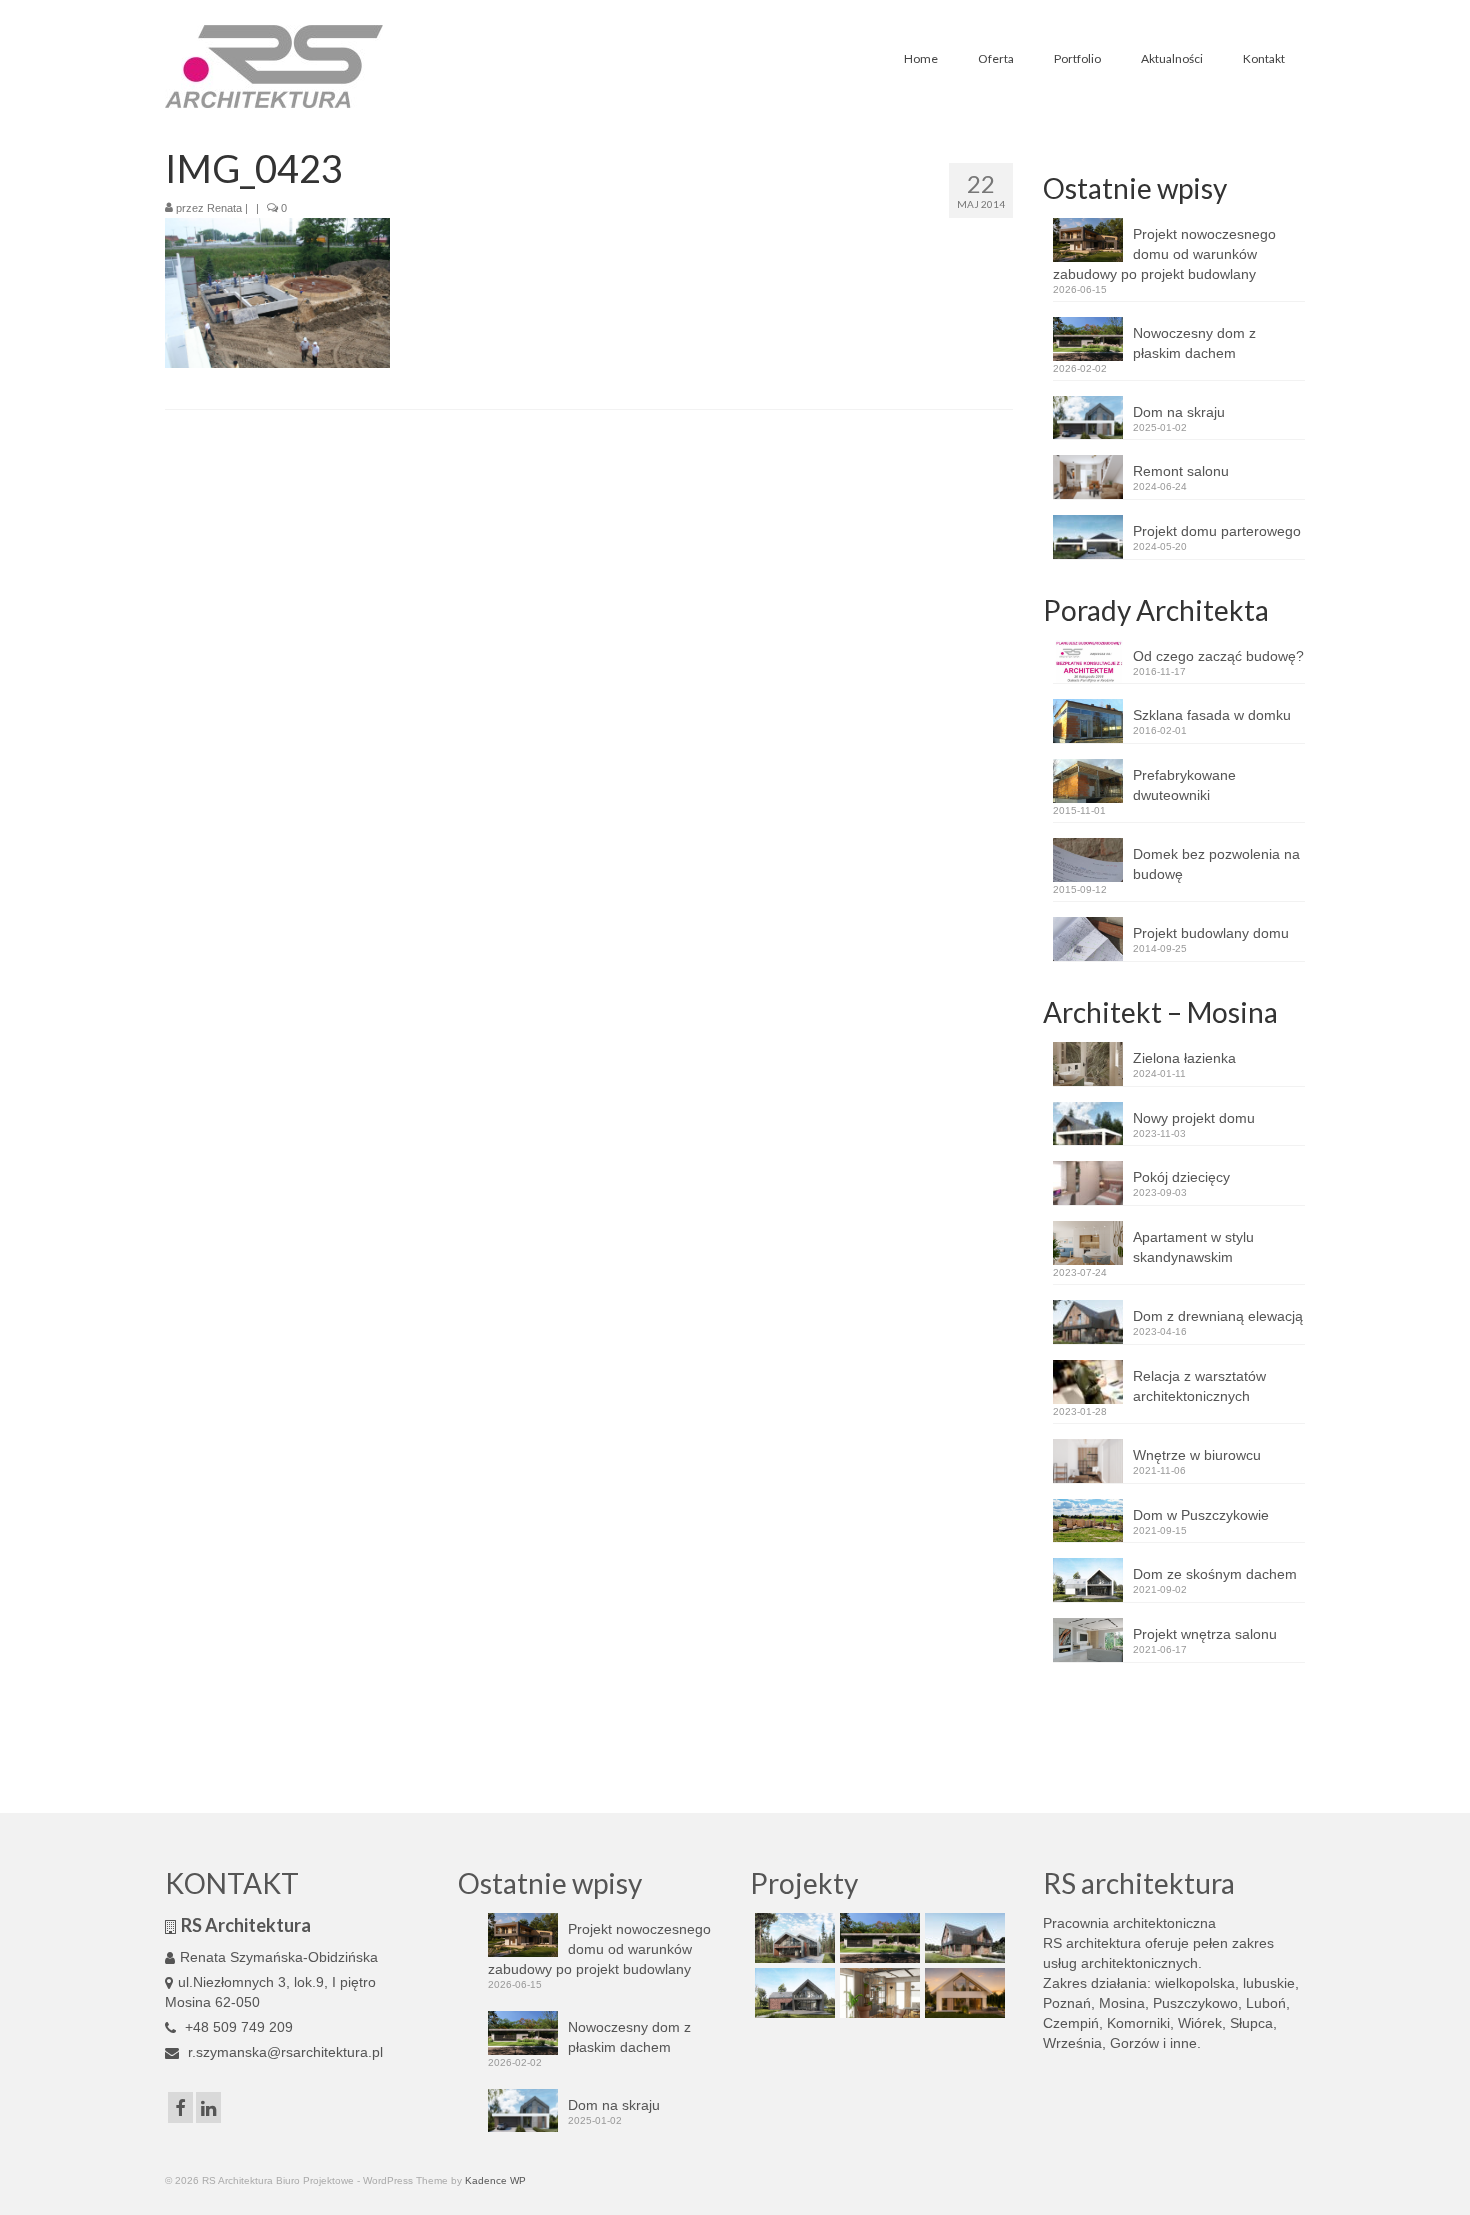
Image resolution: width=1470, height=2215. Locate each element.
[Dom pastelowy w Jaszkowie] (962, 1993)
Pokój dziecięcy (1181, 1177)
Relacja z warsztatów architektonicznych (1199, 1386)
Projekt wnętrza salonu (1205, 1634)
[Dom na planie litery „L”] (962, 1938)
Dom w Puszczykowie (1201, 1515)
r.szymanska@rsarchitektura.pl (283, 2052)
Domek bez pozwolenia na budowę (1216, 864)
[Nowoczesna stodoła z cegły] (792, 1993)
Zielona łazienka (1184, 1058)
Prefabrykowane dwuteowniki (1184, 785)
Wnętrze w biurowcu (1197, 1455)
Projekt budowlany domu (1211, 933)
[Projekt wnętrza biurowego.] (877, 1993)
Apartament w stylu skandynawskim (1193, 1247)
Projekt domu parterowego (1217, 531)
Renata (224, 208)
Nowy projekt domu (1194, 1118)
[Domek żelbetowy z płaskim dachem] (877, 1938)
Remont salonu (1181, 471)
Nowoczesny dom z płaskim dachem (1194, 343)
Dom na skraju (1179, 412)
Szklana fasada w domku (1212, 715)
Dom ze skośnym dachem (1215, 1574)
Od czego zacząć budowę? (1218, 656)
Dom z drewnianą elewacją (1218, 1316)
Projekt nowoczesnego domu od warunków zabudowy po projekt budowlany (1164, 254)
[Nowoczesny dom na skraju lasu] (792, 1938)
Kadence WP (495, 2180)
